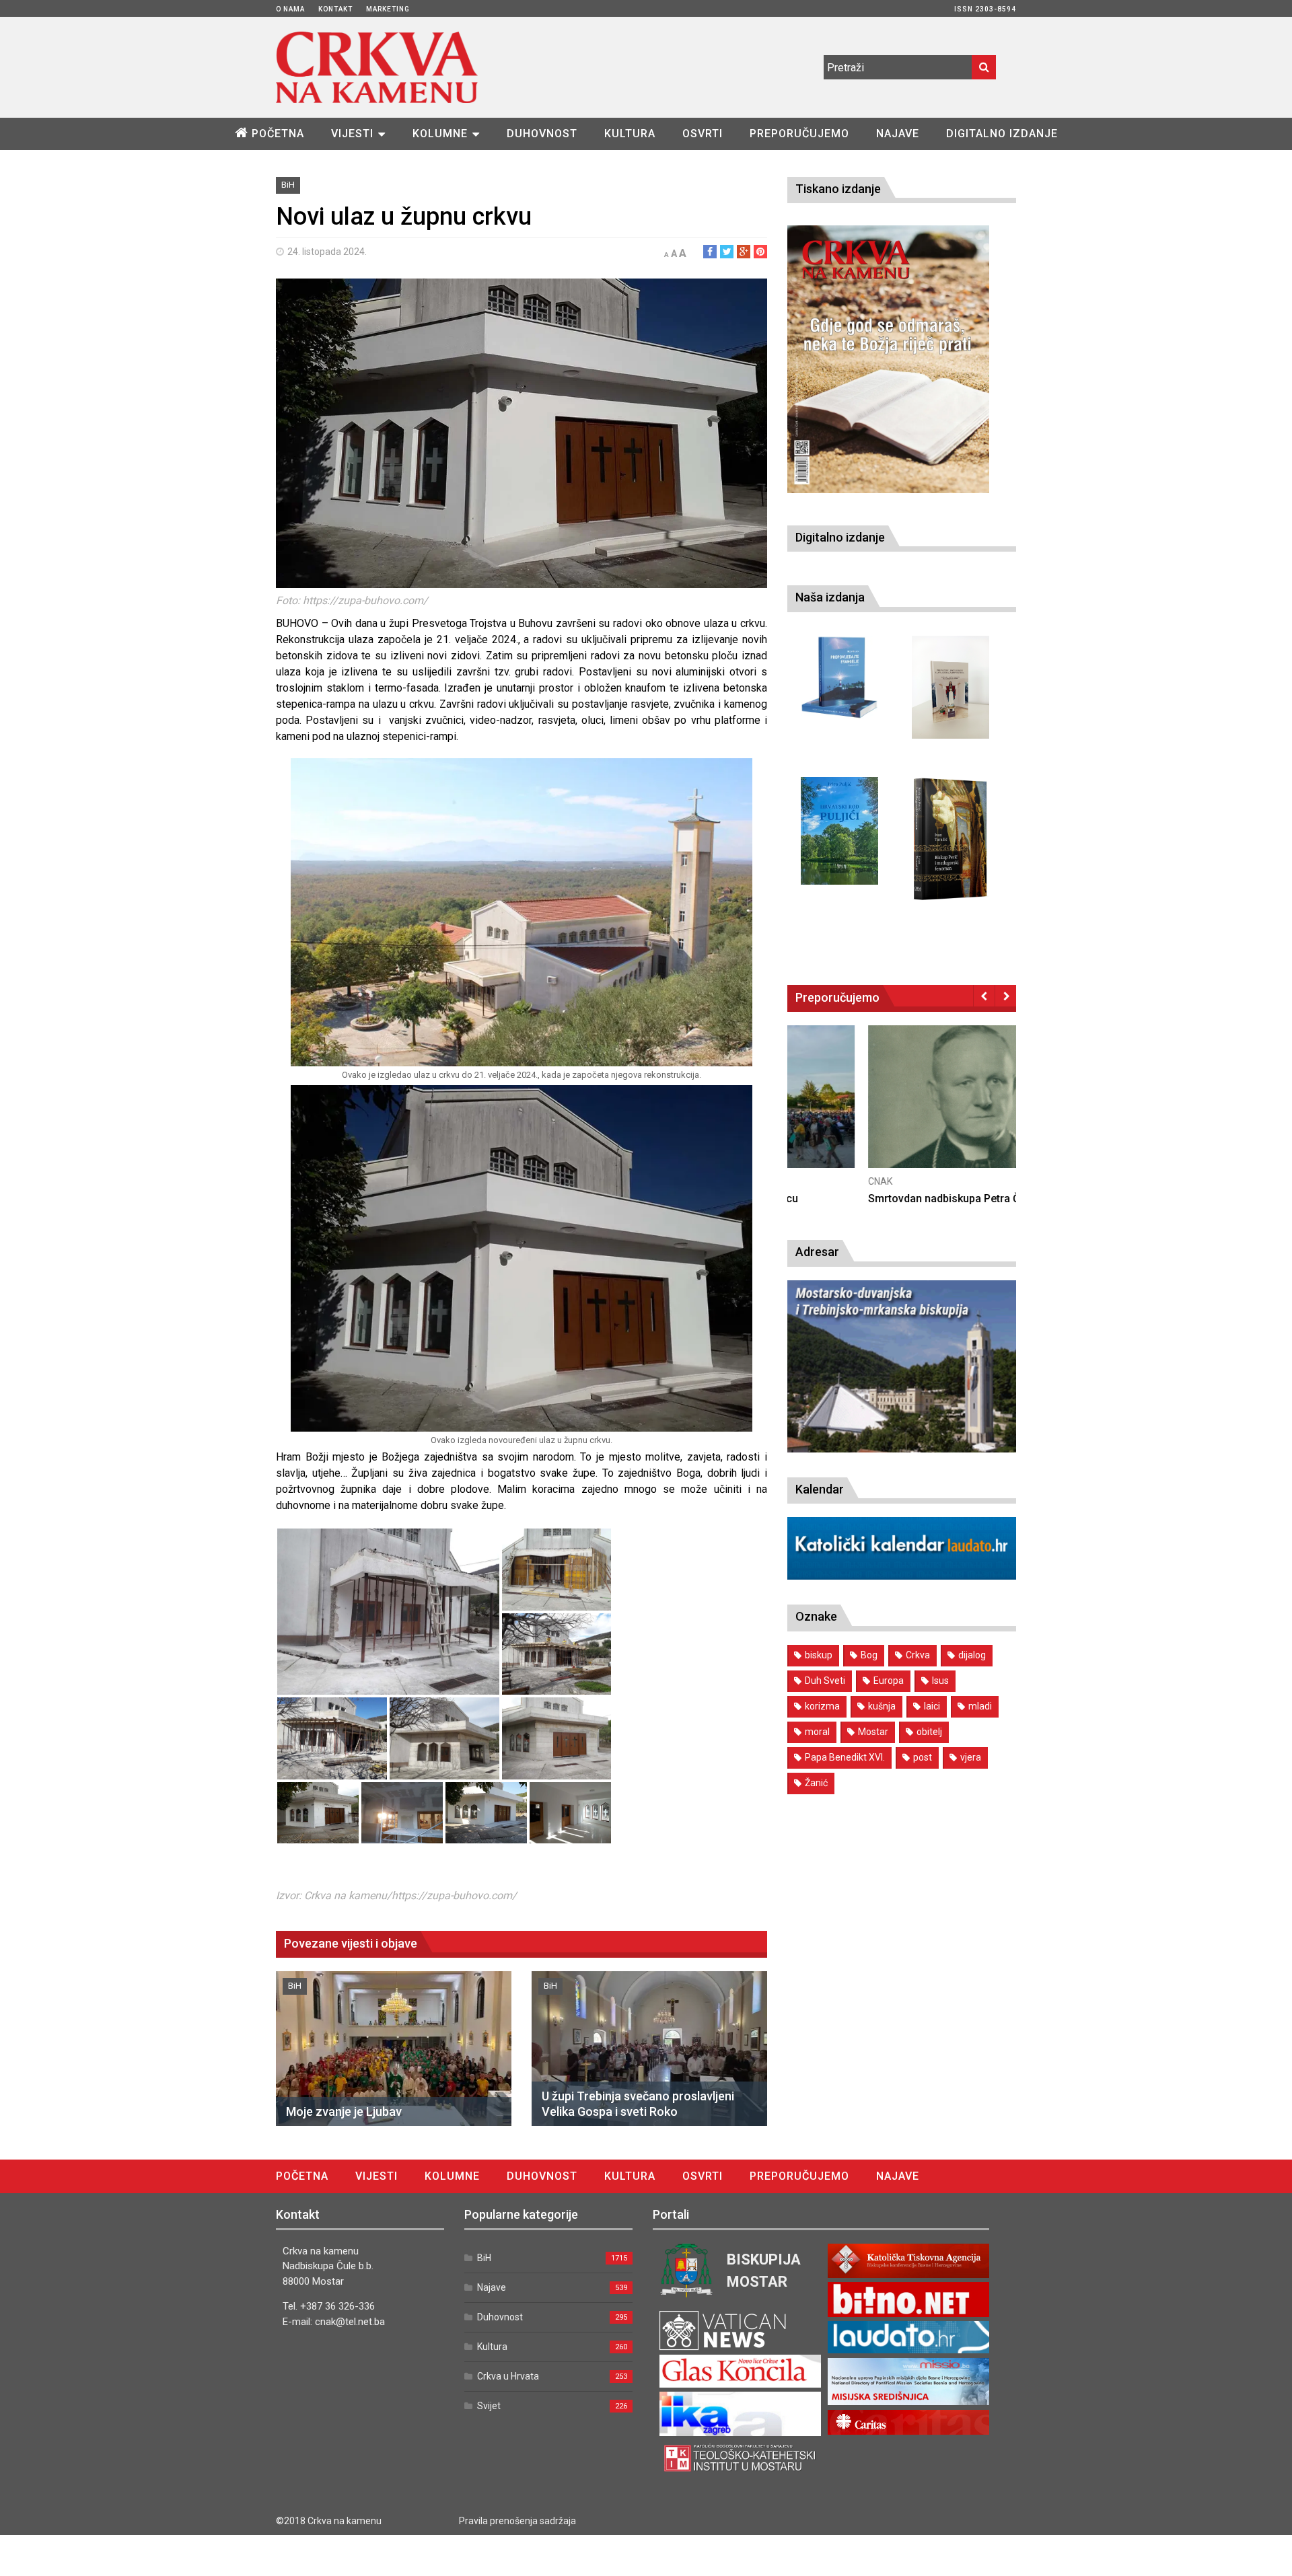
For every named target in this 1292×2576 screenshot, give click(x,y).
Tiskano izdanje (838, 189)
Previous (984, 996)
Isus (940, 1681)
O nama (290, 9)
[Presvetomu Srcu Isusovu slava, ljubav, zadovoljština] (950, 687)
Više (902, 1110)
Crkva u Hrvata (508, 2376)
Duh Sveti (825, 1681)
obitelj (929, 1732)
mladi (980, 1706)
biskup (819, 1655)
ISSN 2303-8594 (985, 9)
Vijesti (352, 134)
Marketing (388, 9)
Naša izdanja (830, 597)
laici (932, 1706)
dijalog (972, 1655)
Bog (869, 1655)
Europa (889, 1681)
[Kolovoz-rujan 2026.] (888, 359)
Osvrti (703, 134)
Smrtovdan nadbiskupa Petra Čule (870, 1199)
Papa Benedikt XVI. (845, 1757)
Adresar (817, 1252)
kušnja (882, 1706)
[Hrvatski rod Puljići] (839, 831)
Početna (278, 134)
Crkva (918, 1655)
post (923, 1757)
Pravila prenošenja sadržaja (517, 2521)
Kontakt (335, 9)
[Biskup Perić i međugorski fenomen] (950, 840)
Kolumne (440, 134)
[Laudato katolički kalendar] (902, 1576)
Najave (898, 134)
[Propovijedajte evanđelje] (839, 678)
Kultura (630, 134)
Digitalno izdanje (1002, 134)
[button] (388, 1612)
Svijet (489, 2406)
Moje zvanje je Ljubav (344, 2111)
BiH (288, 185)
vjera (971, 1757)
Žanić (816, 1783)
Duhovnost (542, 134)
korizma (822, 1706)
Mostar (873, 1732)
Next (1006, 996)
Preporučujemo (799, 134)
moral (817, 1732)
